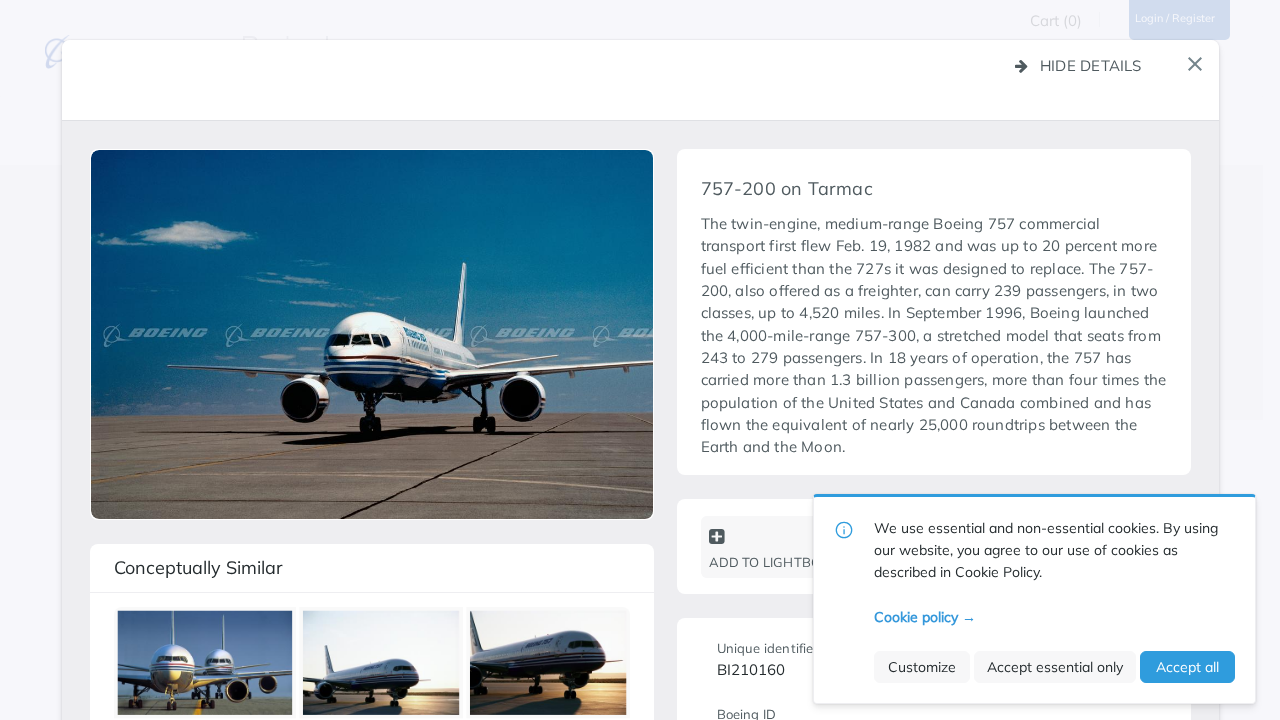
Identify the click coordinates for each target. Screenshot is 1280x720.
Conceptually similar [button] (198, 567)
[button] (1195, 64)
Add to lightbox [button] (769, 562)
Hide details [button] (1091, 65)
